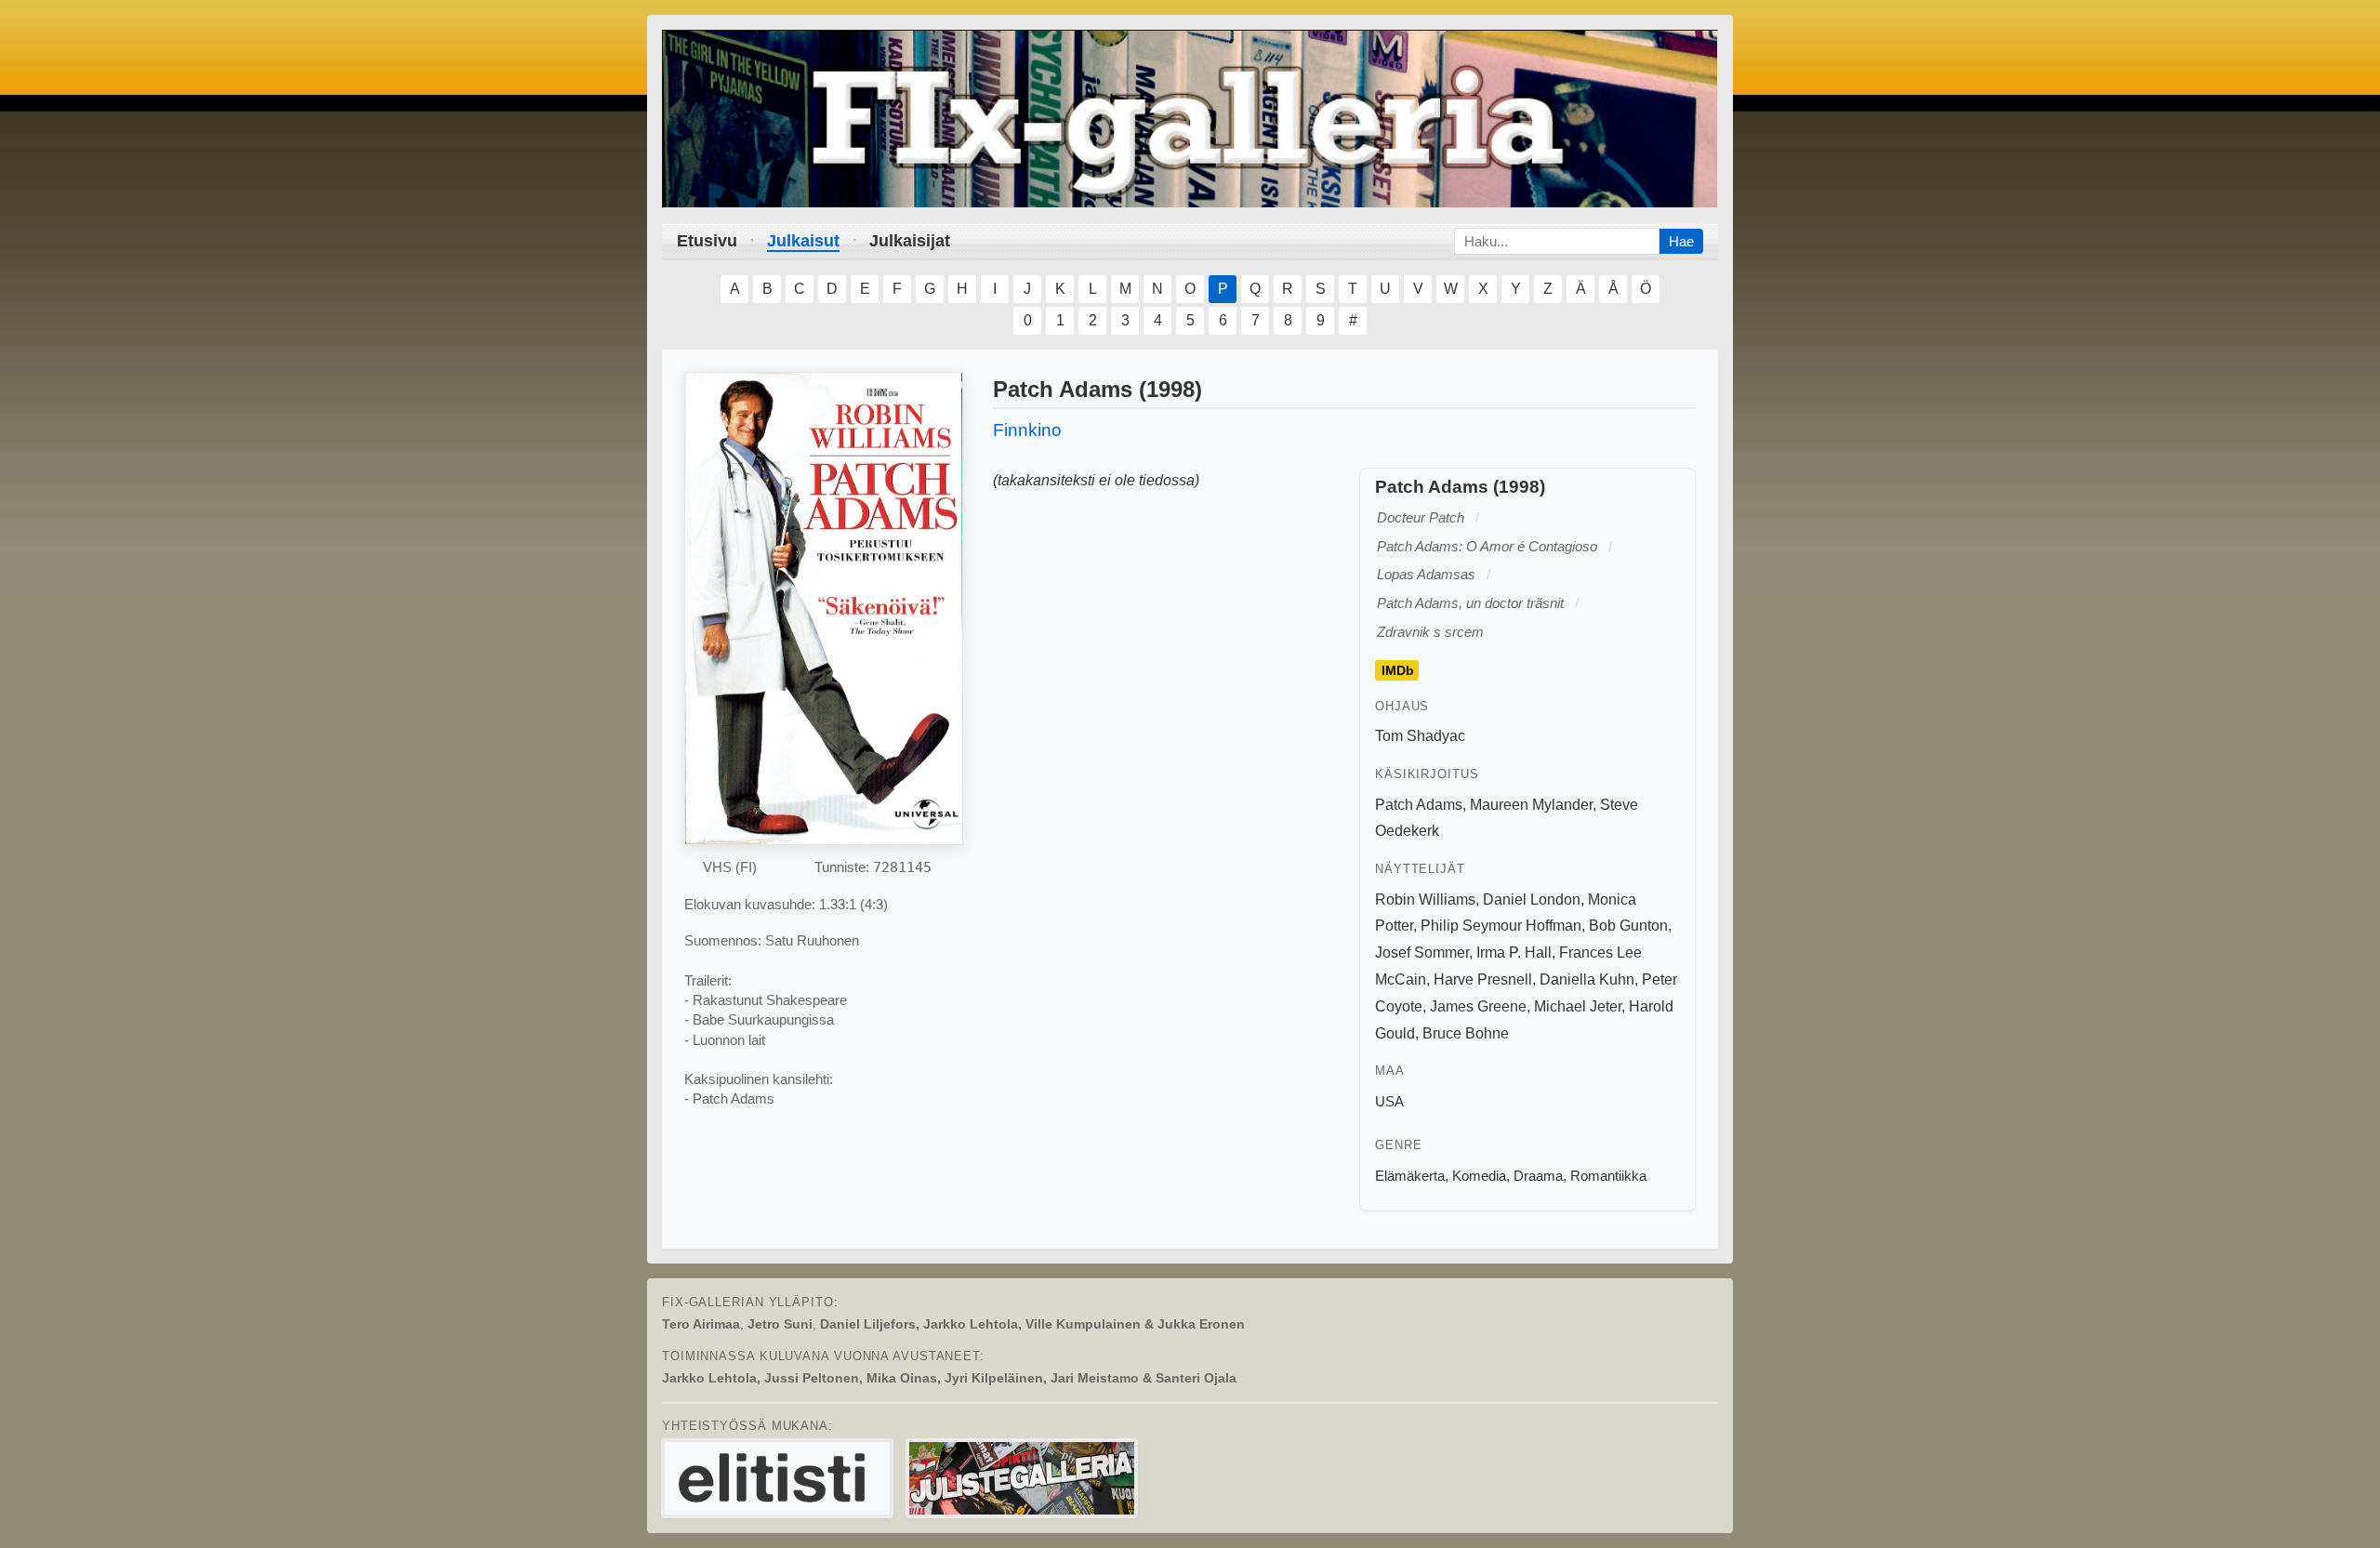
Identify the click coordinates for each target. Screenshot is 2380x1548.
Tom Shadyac (1420, 736)
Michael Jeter (1578, 1006)
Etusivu (707, 241)
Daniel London (1532, 900)
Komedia (1479, 1176)
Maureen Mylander (1531, 805)
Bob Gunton (1628, 926)
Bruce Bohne (1466, 1033)
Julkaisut (803, 241)
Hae (1681, 241)
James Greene (1478, 1006)
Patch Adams (1419, 805)
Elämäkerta (1410, 1176)
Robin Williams (1425, 900)
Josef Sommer (1422, 953)
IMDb (1398, 670)
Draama (1538, 1176)
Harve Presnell (1483, 979)
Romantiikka (1608, 1176)
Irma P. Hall (1514, 953)
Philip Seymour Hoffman (1501, 926)
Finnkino (1027, 430)
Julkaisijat (910, 241)
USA (1389, 1101)
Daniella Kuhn (1587, 979)
